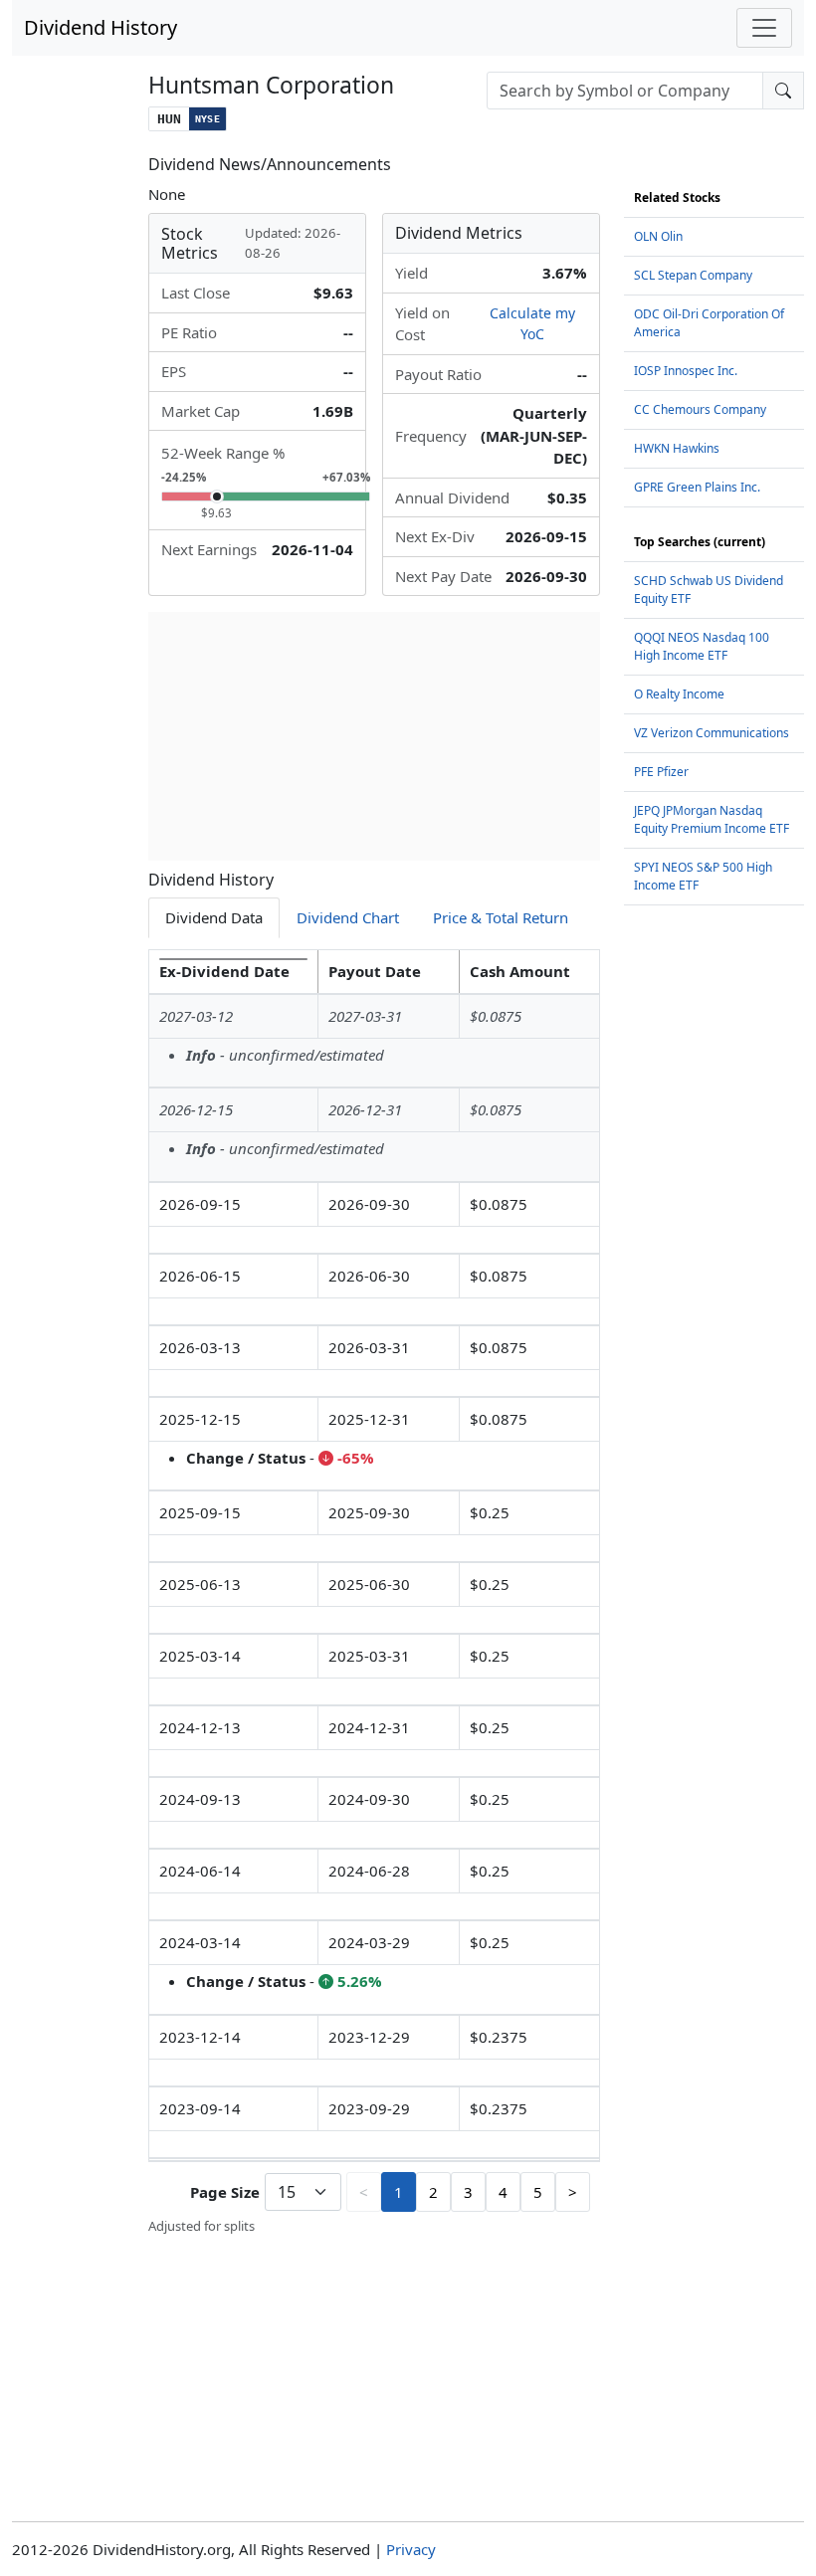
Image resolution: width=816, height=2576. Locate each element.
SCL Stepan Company (693, 275)
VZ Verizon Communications (712, 733)
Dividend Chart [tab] (348, 917)
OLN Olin (658, 236)
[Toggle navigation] (764, 28)
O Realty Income (679, 694)
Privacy (411, 2549)
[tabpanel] (374, 1593)
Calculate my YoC (532, 323)
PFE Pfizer (661, 772)
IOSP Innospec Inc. (686, 371)
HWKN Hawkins (677, 448)
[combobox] (625, 91)
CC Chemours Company (700, 409)
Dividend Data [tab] (214, 917)
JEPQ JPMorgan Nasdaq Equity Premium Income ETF (712, 819)
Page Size (225, 2192)
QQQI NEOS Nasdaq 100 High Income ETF (702, 646)
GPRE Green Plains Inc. (697, 487)
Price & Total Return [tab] (501, 917)
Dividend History (101, 27)
